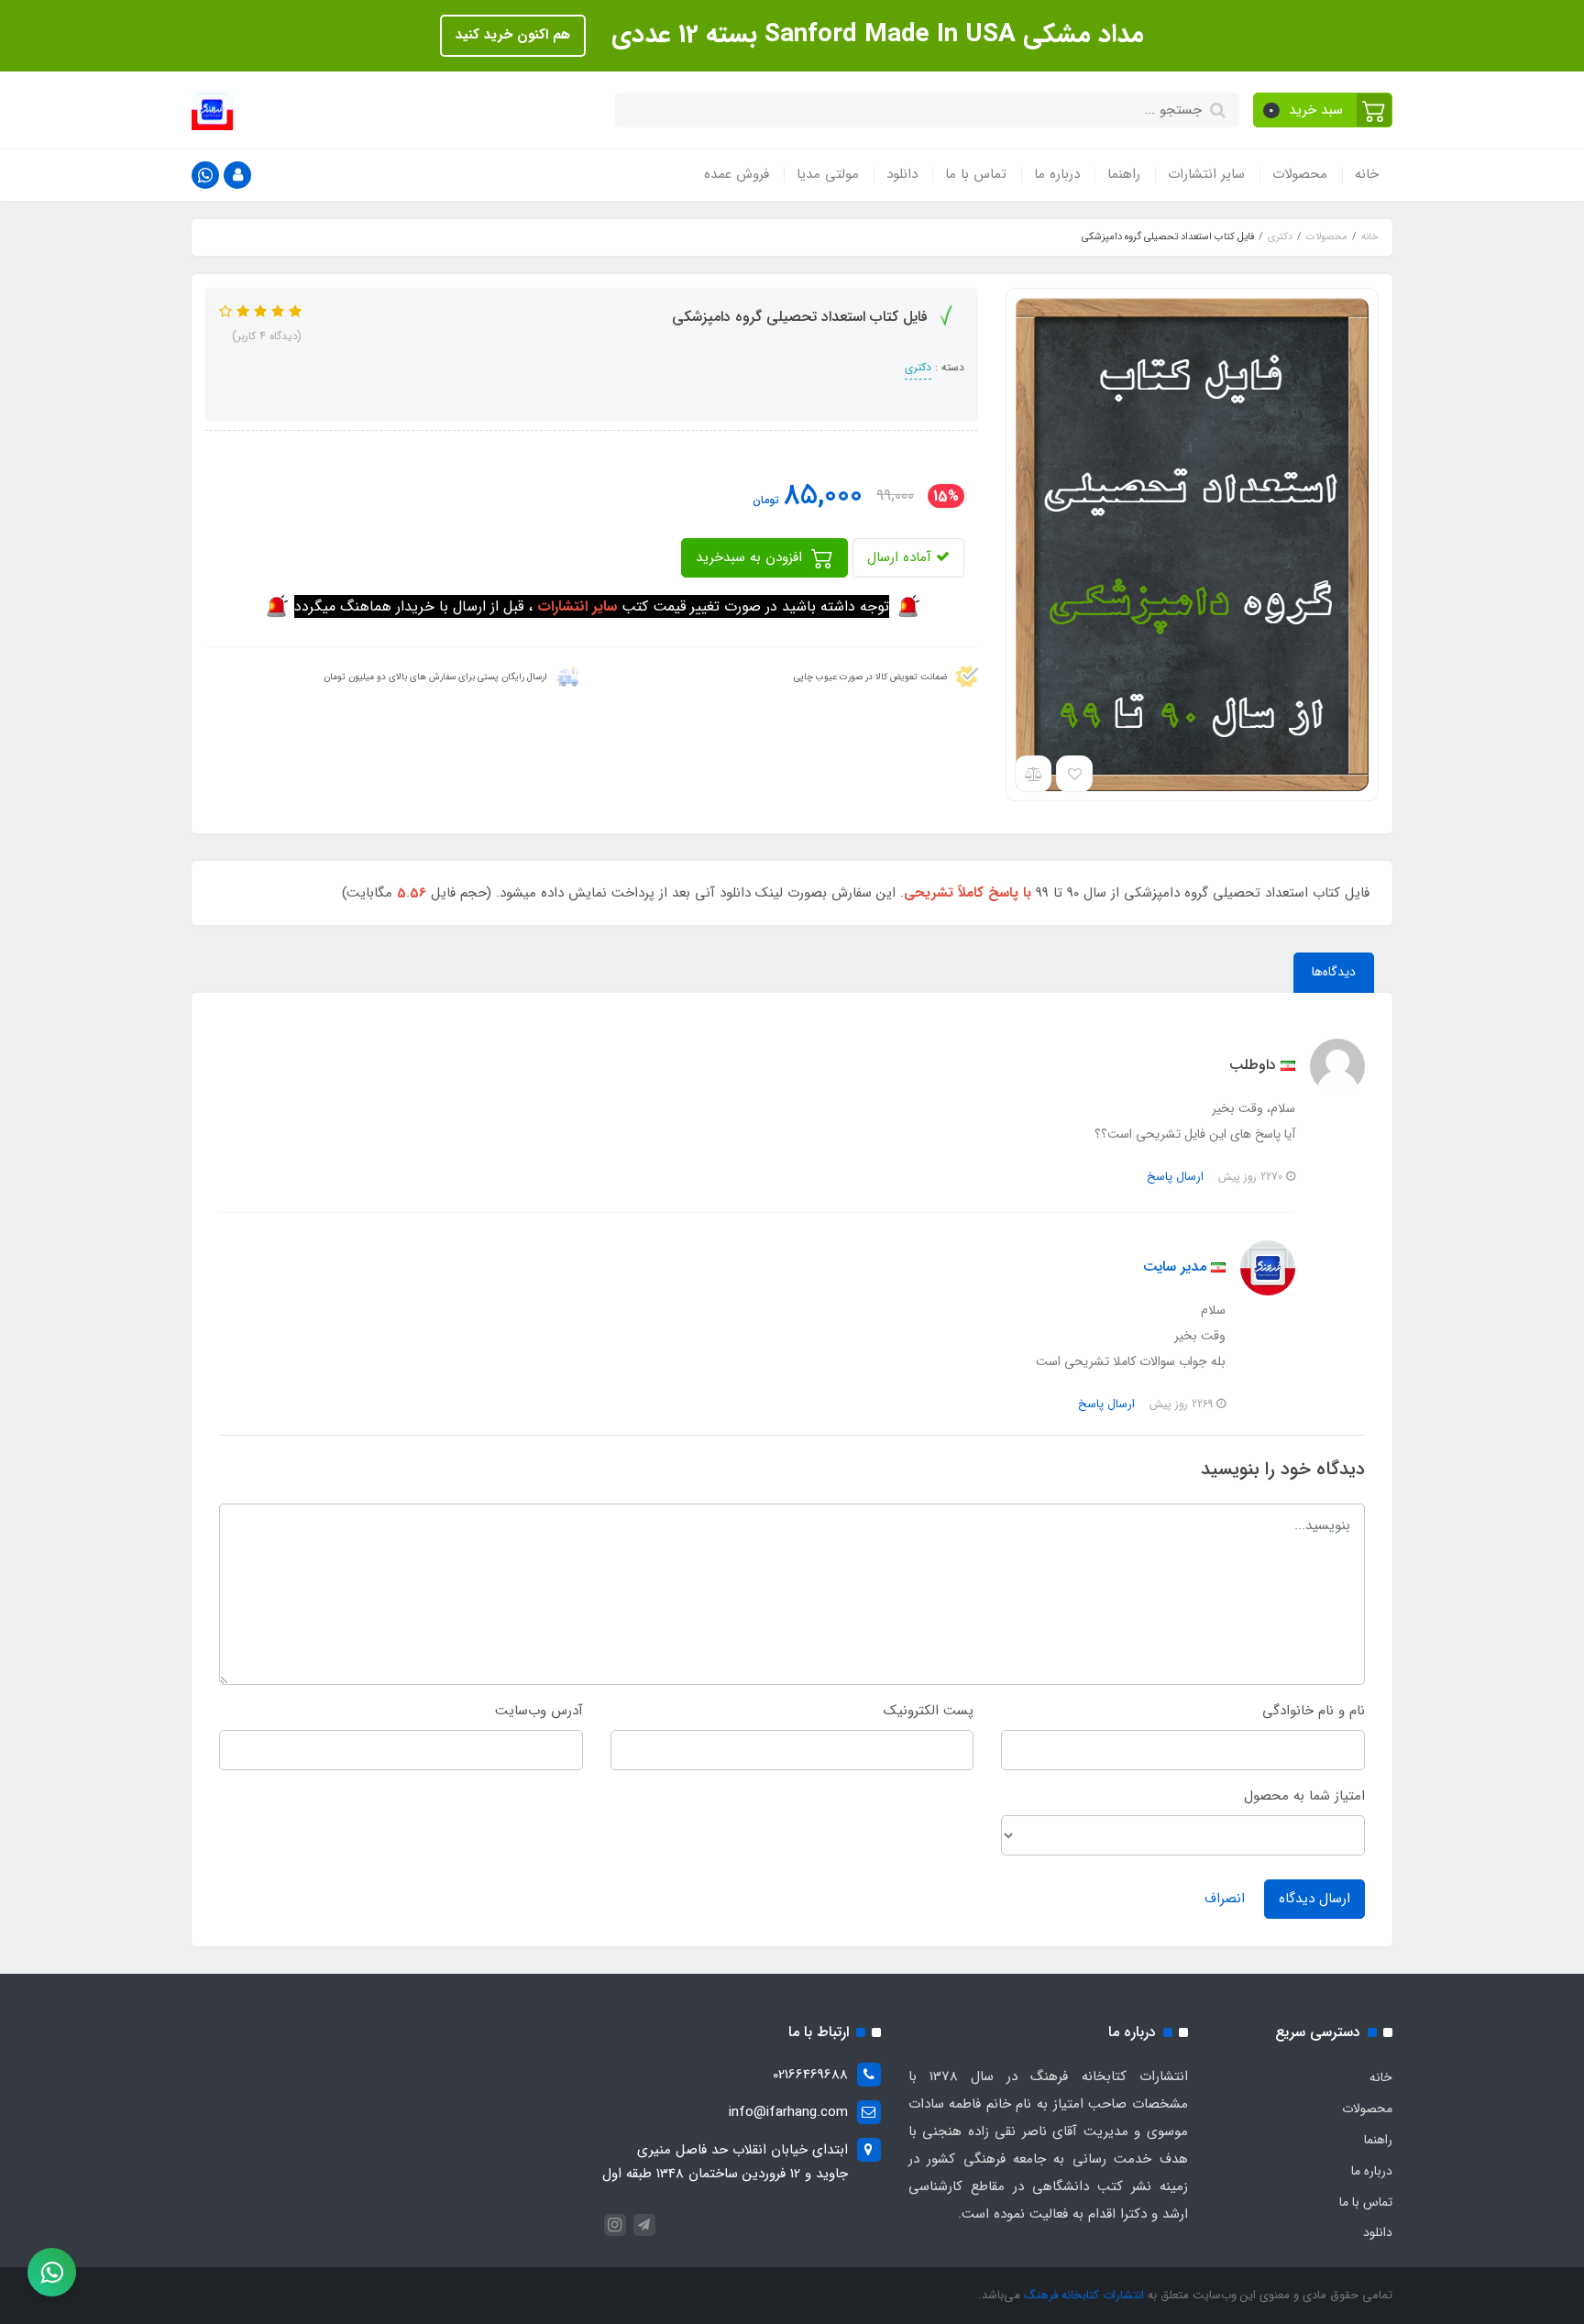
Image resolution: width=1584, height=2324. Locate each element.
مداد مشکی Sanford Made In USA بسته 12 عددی (874, 35)
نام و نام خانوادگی (1314, 1711)
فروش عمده (737, 174)
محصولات (1300, 174)
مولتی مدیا (828, 174)
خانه (1367, 174)
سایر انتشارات (1206, 174)
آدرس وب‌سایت (539, 1711)
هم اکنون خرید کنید (513, 35)
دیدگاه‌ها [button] (1334, 972)
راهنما (1124, 174)
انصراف (1225, 1899)
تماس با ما (976, 174)
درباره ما (1057, 174)
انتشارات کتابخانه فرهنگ (1084, 2295)
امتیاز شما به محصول (1304, 1796)
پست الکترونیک (929, 1711)
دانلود (902, 174)
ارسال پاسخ (1175, 1177)
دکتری (918, 367)
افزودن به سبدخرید (751, 557)
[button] (1323, 110)
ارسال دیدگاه (1314, 1899)
